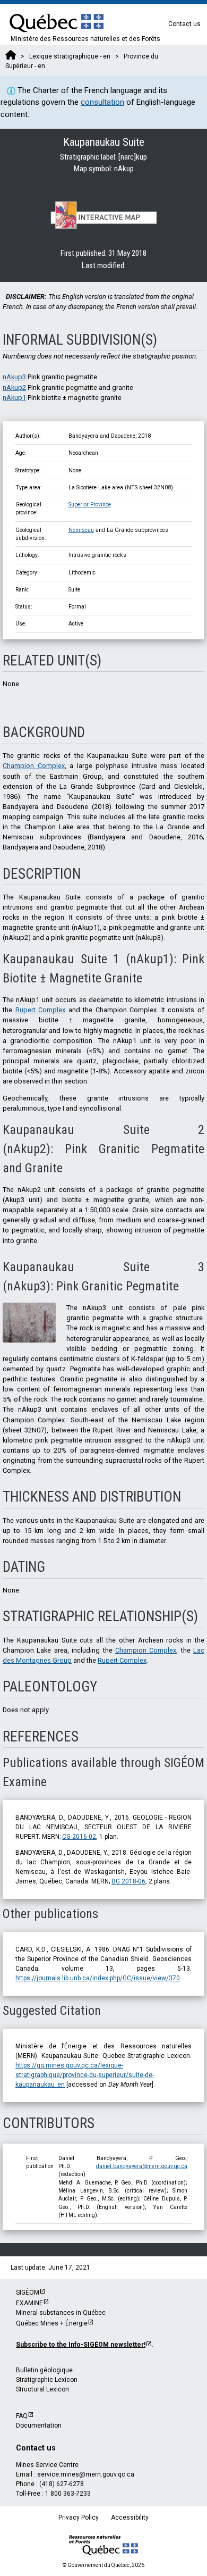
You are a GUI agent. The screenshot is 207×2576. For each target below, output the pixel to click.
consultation (102, 102)
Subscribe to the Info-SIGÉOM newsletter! (81, 2345)
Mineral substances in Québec (61, 2313)
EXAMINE (29, 2303)
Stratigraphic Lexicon (47, 2380)
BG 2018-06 (128, 1881)
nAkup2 (14, 387)
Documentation (39, 2425)
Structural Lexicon (42, 2389)
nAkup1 (14, 398)
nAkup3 (14, 377)
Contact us (184, 24)
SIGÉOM (28, 2292)
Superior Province (90, 505)
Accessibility (130, 2517)
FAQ (22, 2416)
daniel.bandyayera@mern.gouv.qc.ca (142, 2166)
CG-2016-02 (79, 1837)
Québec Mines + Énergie (52, 2323)
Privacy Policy (79, 2517)
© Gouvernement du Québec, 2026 (103, 2565)
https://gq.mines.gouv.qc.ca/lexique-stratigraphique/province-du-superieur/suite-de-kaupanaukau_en (85, 2075)
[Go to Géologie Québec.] (11, 56)
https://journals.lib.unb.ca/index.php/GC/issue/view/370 (98, 1978)
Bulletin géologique (44, 2370)
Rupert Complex (41, 1010)
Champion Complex (34, 766)
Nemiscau (81, 530)
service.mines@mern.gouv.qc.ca (86, 2474)
